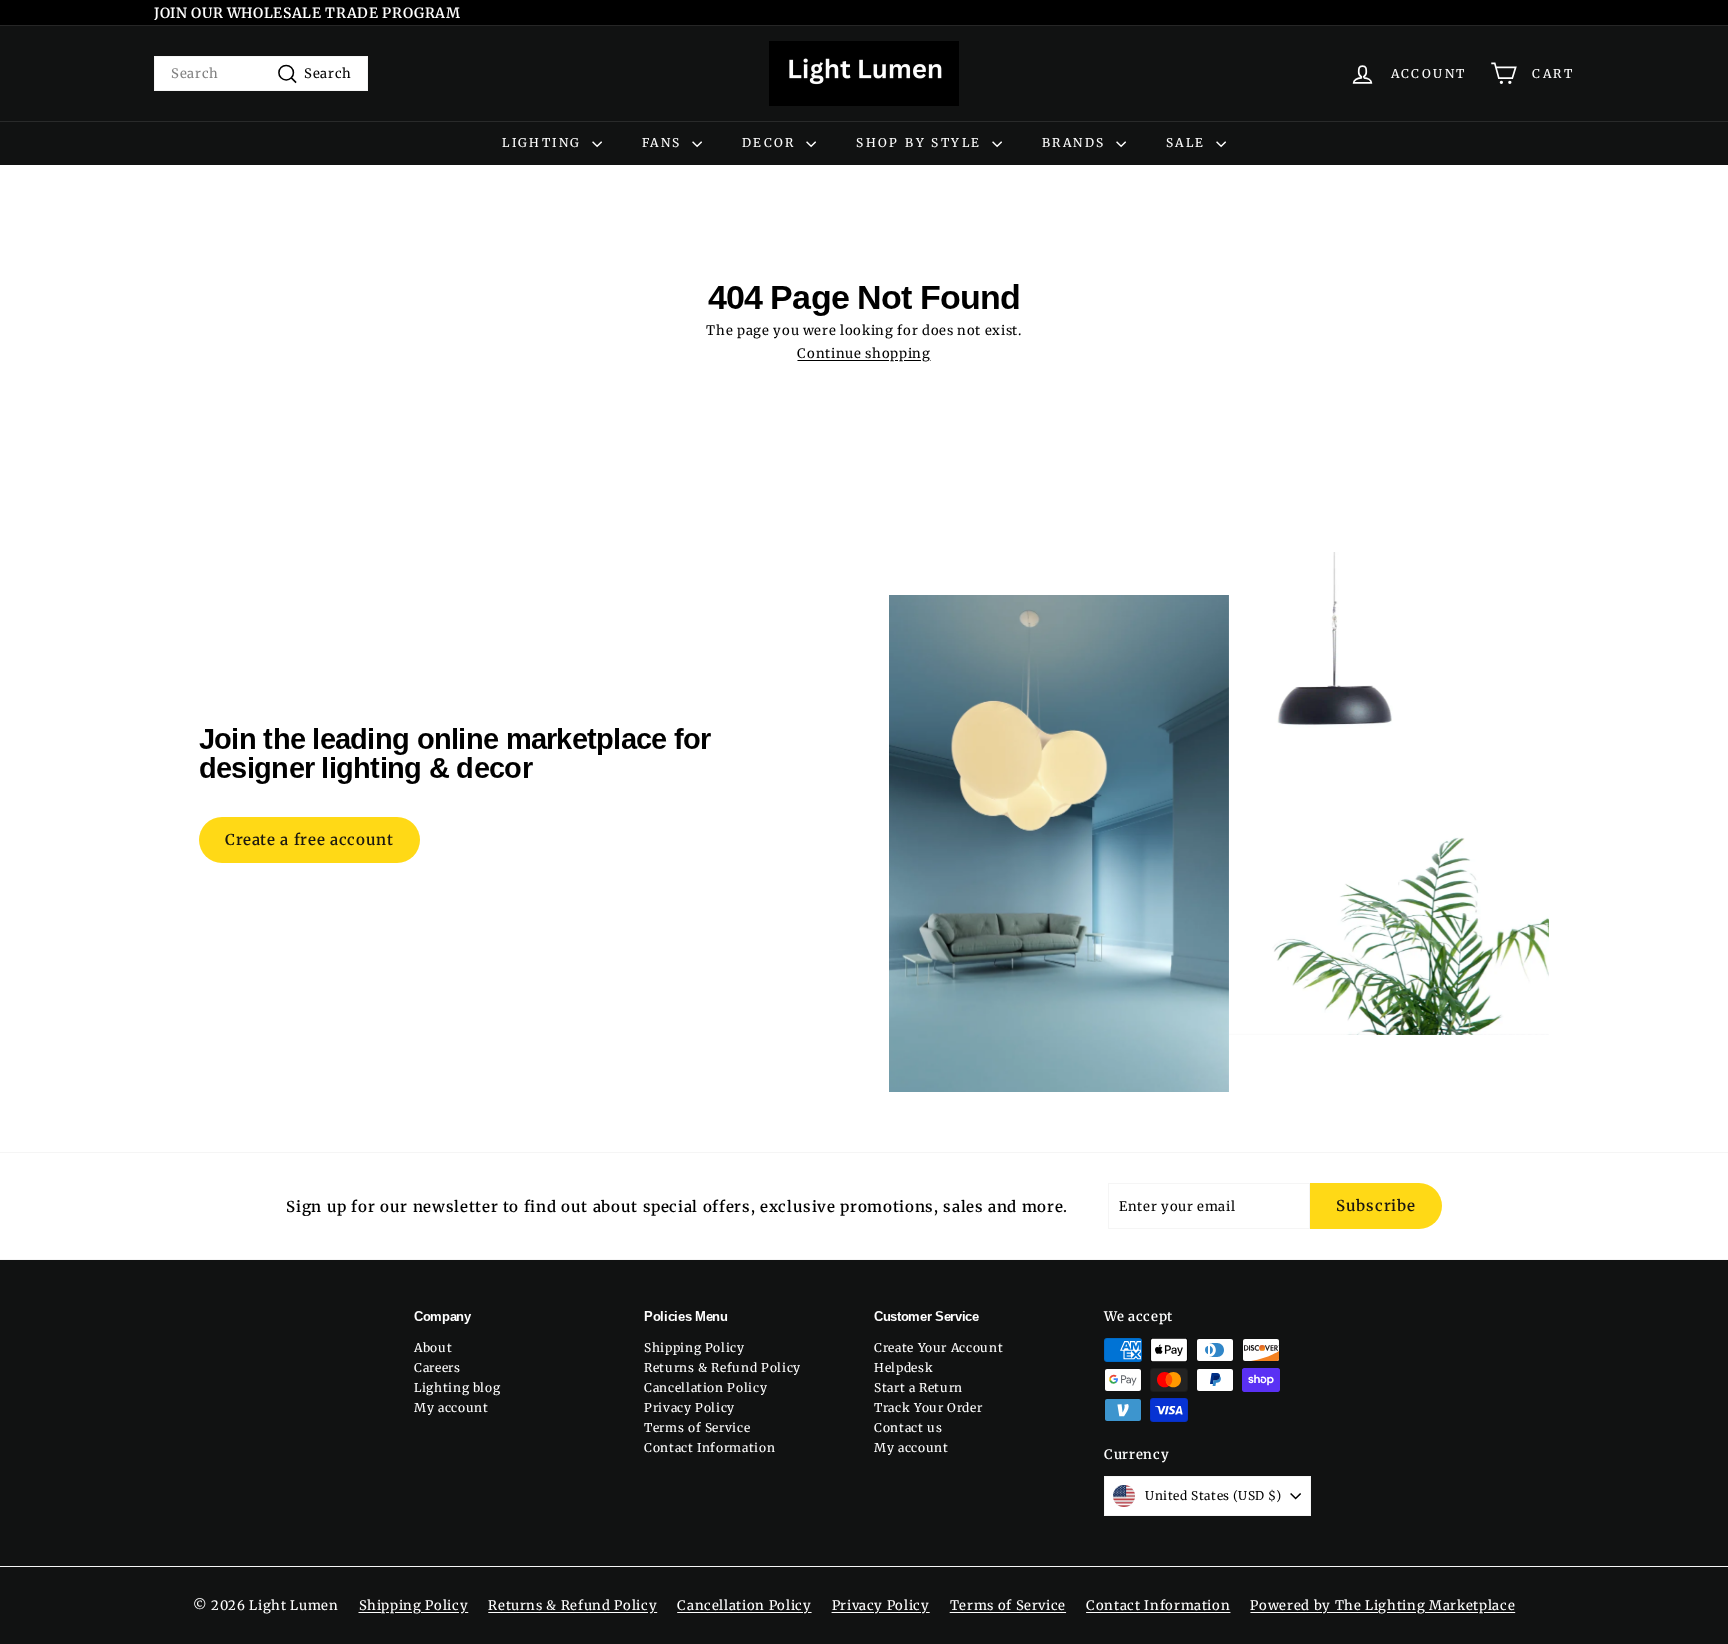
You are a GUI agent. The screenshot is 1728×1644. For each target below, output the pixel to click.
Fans (664, 142)
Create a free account (309, 839)
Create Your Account (938, 1347)
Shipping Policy (694, 1347)
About (433, 1347)
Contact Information (709, 1447)
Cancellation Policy (705, 1387)
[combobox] (261, 73)
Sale (1188, 142)
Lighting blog (457, 1387)
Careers (437, 1367)
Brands (1076, 142)
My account (451, 1407)
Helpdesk (903, 1367)
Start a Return (918, 1387)
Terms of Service (697, 1427)
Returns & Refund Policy (722, 1367)
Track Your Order (928, 1407)
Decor (771, 142)
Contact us (908, 1427)
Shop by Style (921, 142)
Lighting (544, 142)
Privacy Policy (689, 1407)
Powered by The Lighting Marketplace (1382, 1605)
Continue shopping (863, 353)
